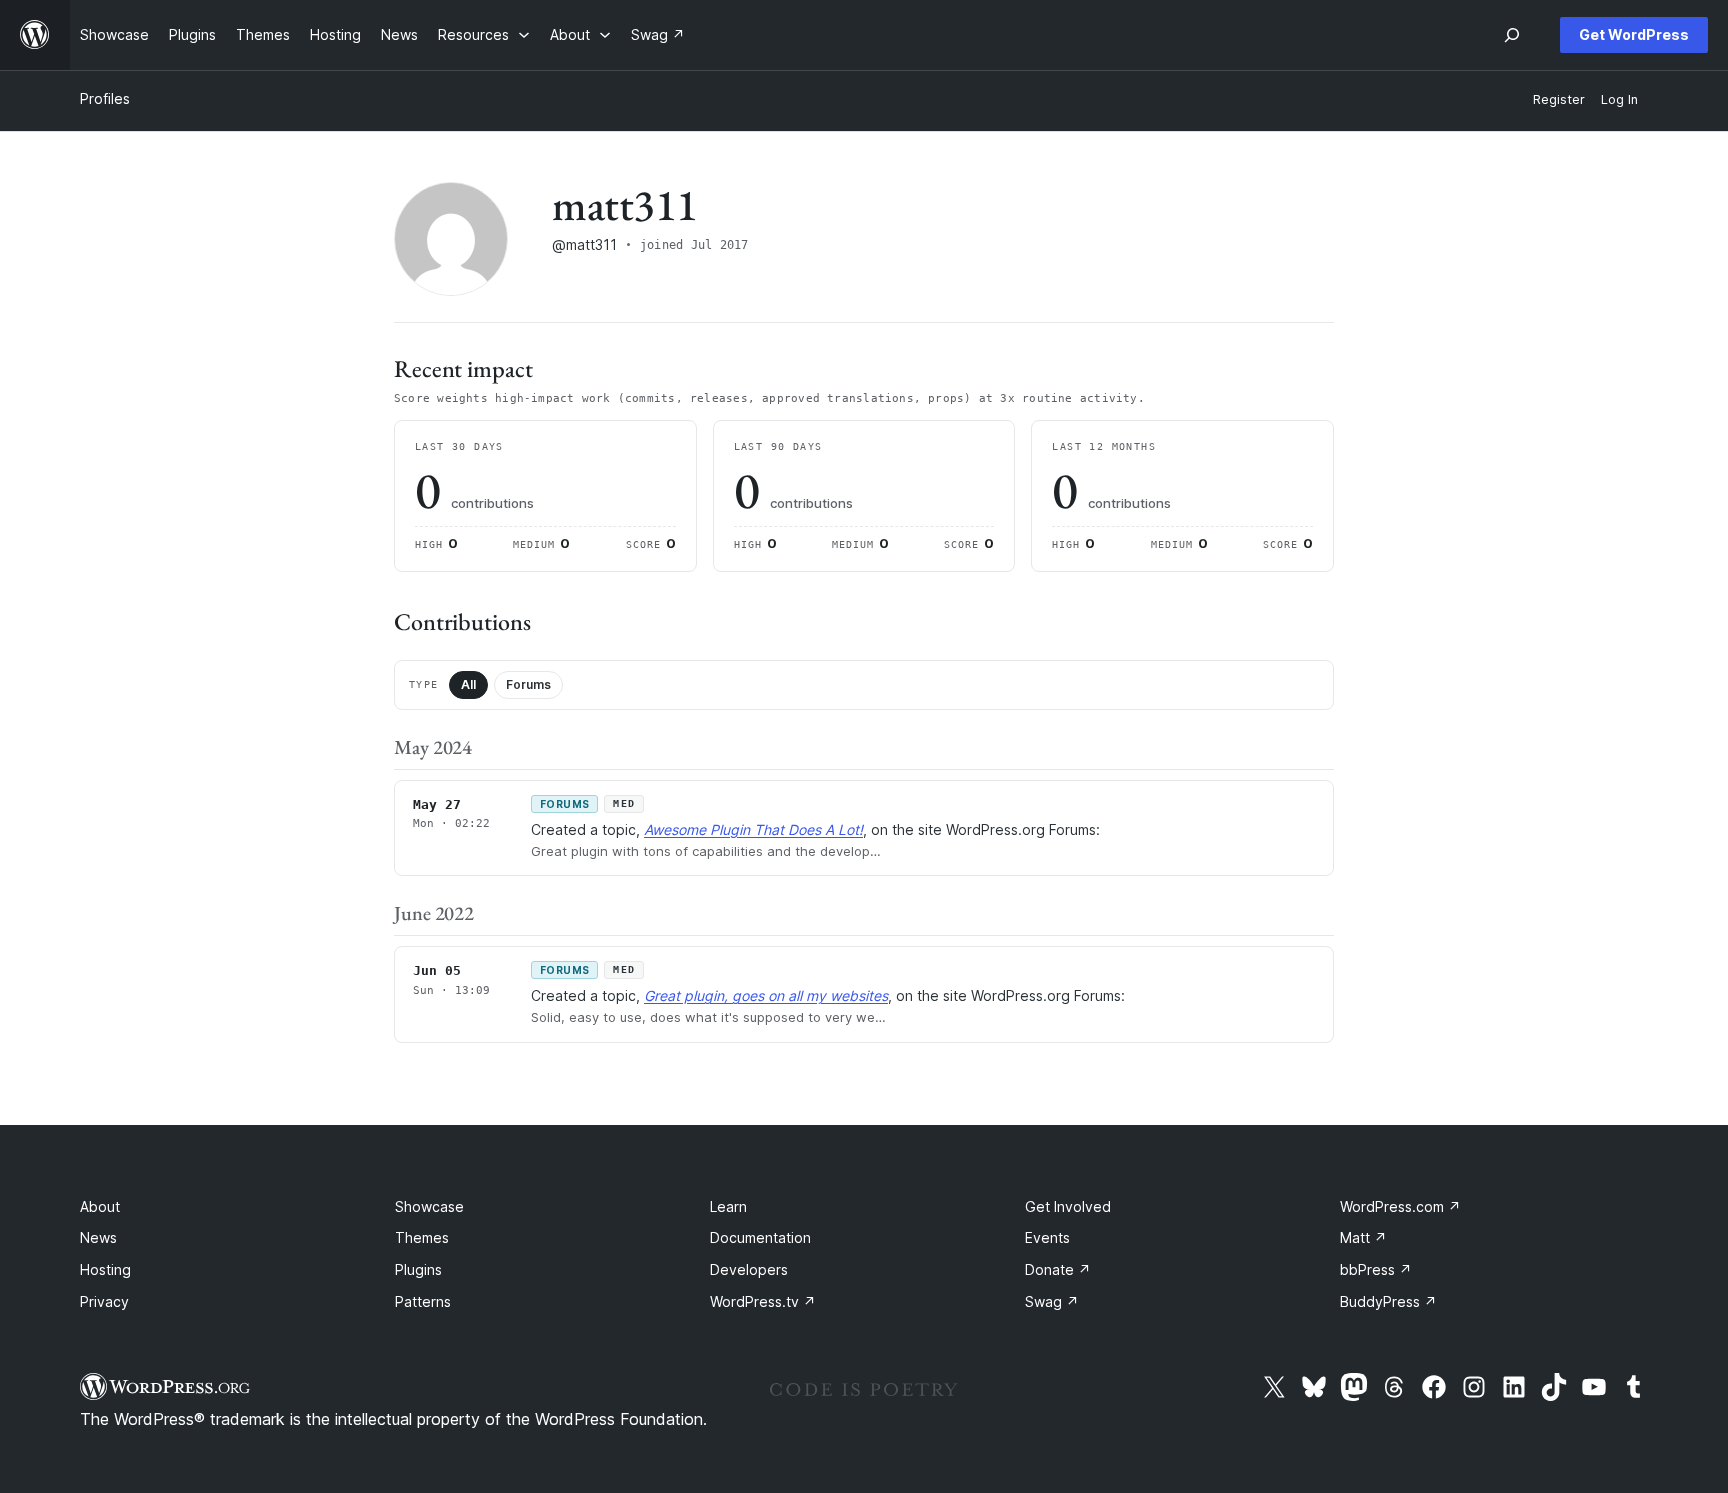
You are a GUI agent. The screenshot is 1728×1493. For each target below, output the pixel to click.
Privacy (104, 1301)
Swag (1052, 1301)
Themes (422, 1237)
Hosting (105, 1269)
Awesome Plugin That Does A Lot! (753, 829)
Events (1047, 1237)
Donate (1058, 1269)
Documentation (760, 1237)
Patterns (423, 1301)
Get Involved (1068, 1206)
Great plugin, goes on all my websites (766, 995)
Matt (1363, 1237)
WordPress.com (1400, 1206)
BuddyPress (1388, 1301)
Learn (728, 1206)
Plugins (418, 1269)
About (100, 1206)
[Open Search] (1512, 35)
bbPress (1376, 1269)
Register (1559, 99)
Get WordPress (1634, 34)
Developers (749, 1269)
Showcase (429, 1206)
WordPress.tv (763, 1301)
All (468, 684)
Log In (1619, 99)
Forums (528, 684)
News (98, 1237)
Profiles (105, 98)
